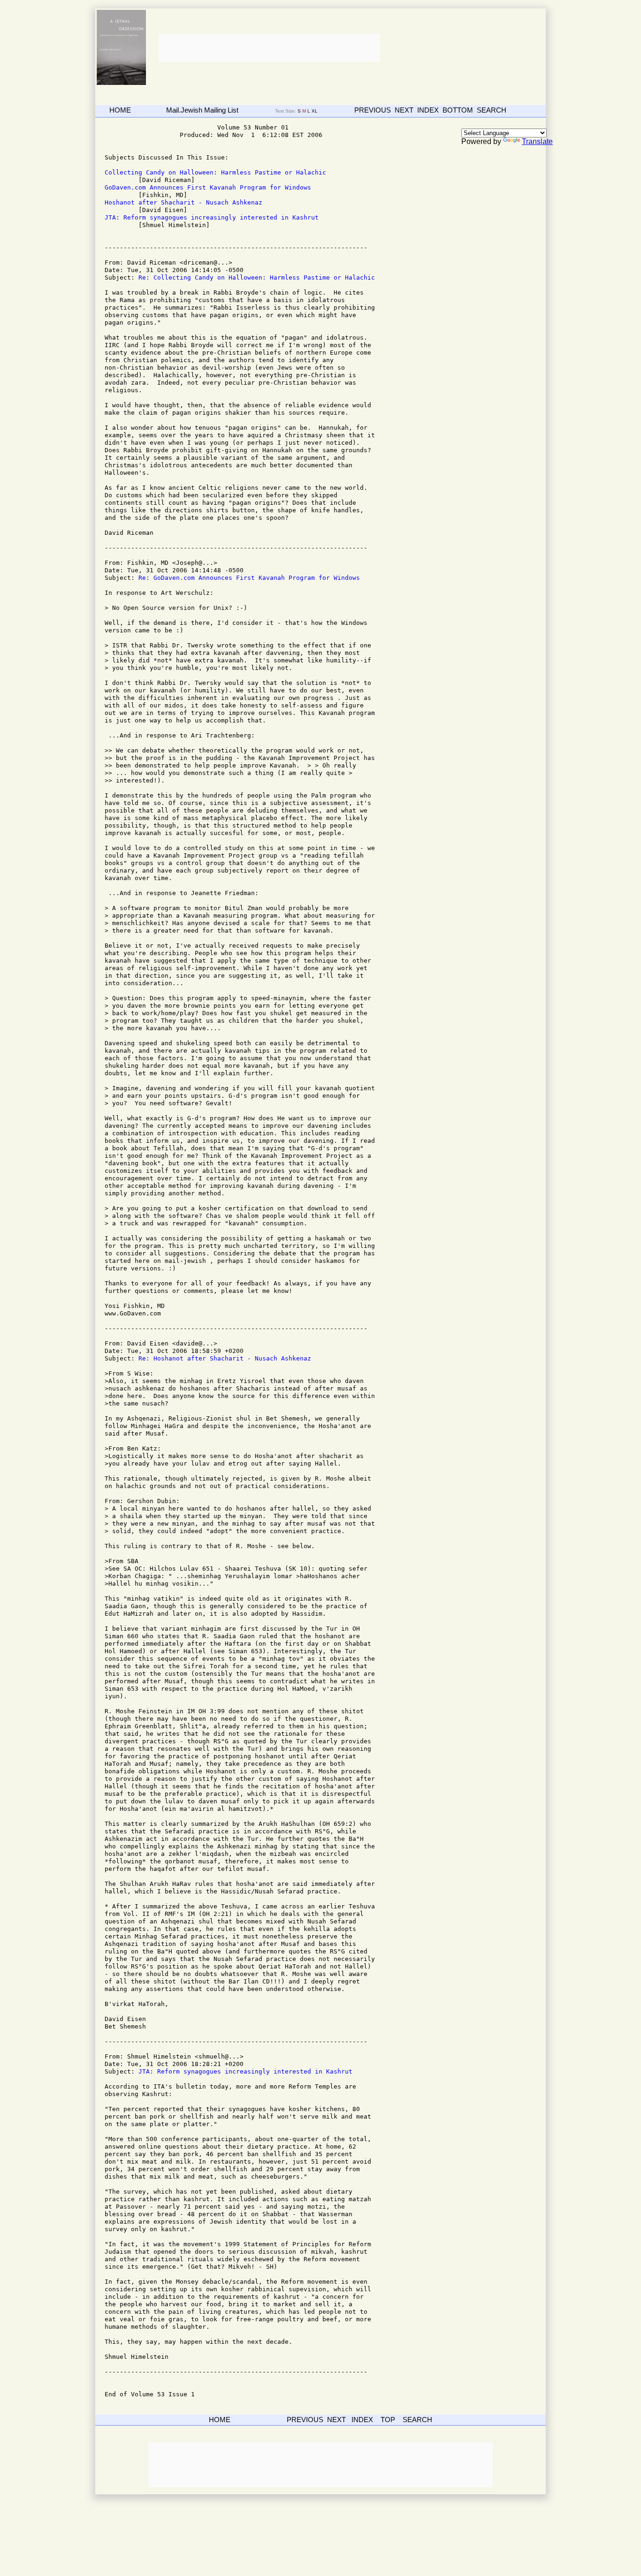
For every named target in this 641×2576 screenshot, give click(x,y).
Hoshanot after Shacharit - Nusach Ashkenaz (183, 202)
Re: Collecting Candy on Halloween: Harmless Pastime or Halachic (257, 277)
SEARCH (492, 110)
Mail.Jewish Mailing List (202, 110)
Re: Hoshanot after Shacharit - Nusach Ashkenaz (225, 1358)
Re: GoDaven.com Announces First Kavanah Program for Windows (249, 578)
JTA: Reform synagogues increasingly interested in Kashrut (212, 217)
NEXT (404, 110)
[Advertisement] (268, 48)
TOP (388, 2420)
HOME (120, 110)
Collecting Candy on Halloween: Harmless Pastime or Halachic (215, 172)
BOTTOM (458, 110)
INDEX (428, 110)
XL (315, 111)
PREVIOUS (373, 110)
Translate (537, 141)
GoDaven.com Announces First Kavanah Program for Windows (208, 187)
